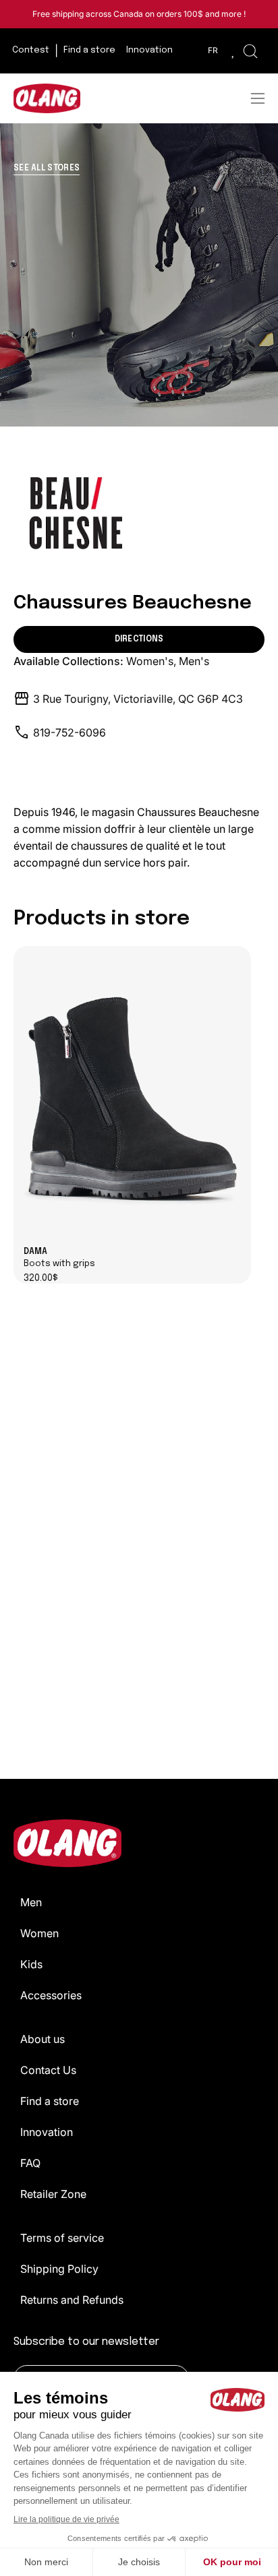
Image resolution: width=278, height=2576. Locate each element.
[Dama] (132, 1097)
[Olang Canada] (47, 98)
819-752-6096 (69, 732)
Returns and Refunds (72, 2300)
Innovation (47, 2132)
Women (39, 1933)
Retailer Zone (53, 2194)
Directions (139, 639)
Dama (59, 1258)
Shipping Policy (59, 2269)
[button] (250, 51)
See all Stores (47, 168)
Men (31, 1902)
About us (43, 2039)
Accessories (51, 1995)
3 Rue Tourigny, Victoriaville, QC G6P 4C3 (138, 699)
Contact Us (48, 2070)
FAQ (30, 2163)
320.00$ (41, 1279)
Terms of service (62, 2238)
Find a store (50, 2101)
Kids (31, 1964)
